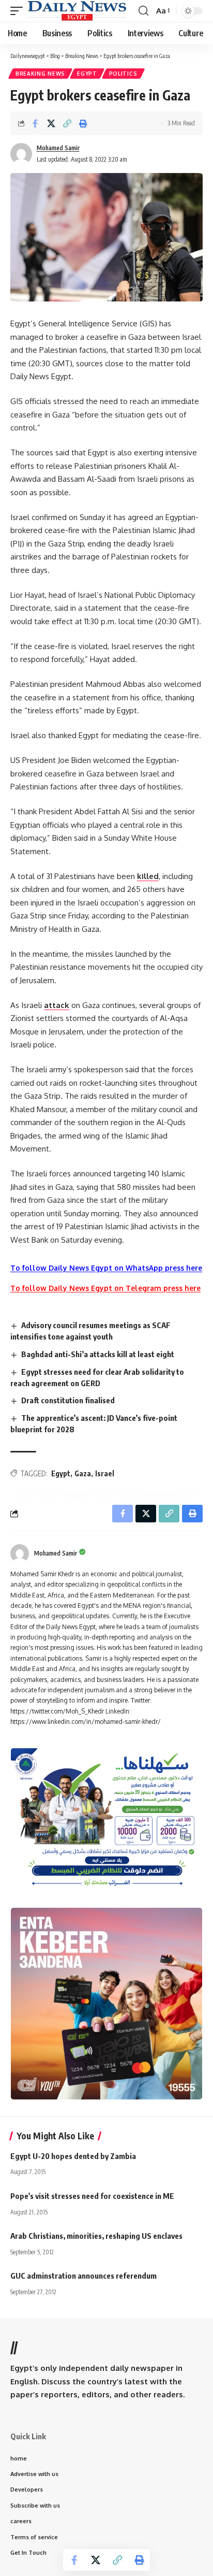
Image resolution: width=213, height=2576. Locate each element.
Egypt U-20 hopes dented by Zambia (73, 2156)
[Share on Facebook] (35, 123)
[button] (19, 11)
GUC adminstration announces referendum (83, 2276)
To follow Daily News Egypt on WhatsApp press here (106, 1268)
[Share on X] (51, 123)
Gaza (83, 1473)
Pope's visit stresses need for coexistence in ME (92, 2196)
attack (57, 1005)
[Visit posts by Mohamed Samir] (20, 1553)
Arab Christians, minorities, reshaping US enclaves (96, 2236)
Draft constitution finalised (68, 1400)
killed (148, 876)
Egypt (87, 74)
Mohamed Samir (58, 148)
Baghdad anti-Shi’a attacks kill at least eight (98, 1354)
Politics (123, 74)
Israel (105, 1473)
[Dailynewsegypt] (77, 11)
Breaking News (40, 74)
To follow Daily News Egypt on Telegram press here (105, 1288)
